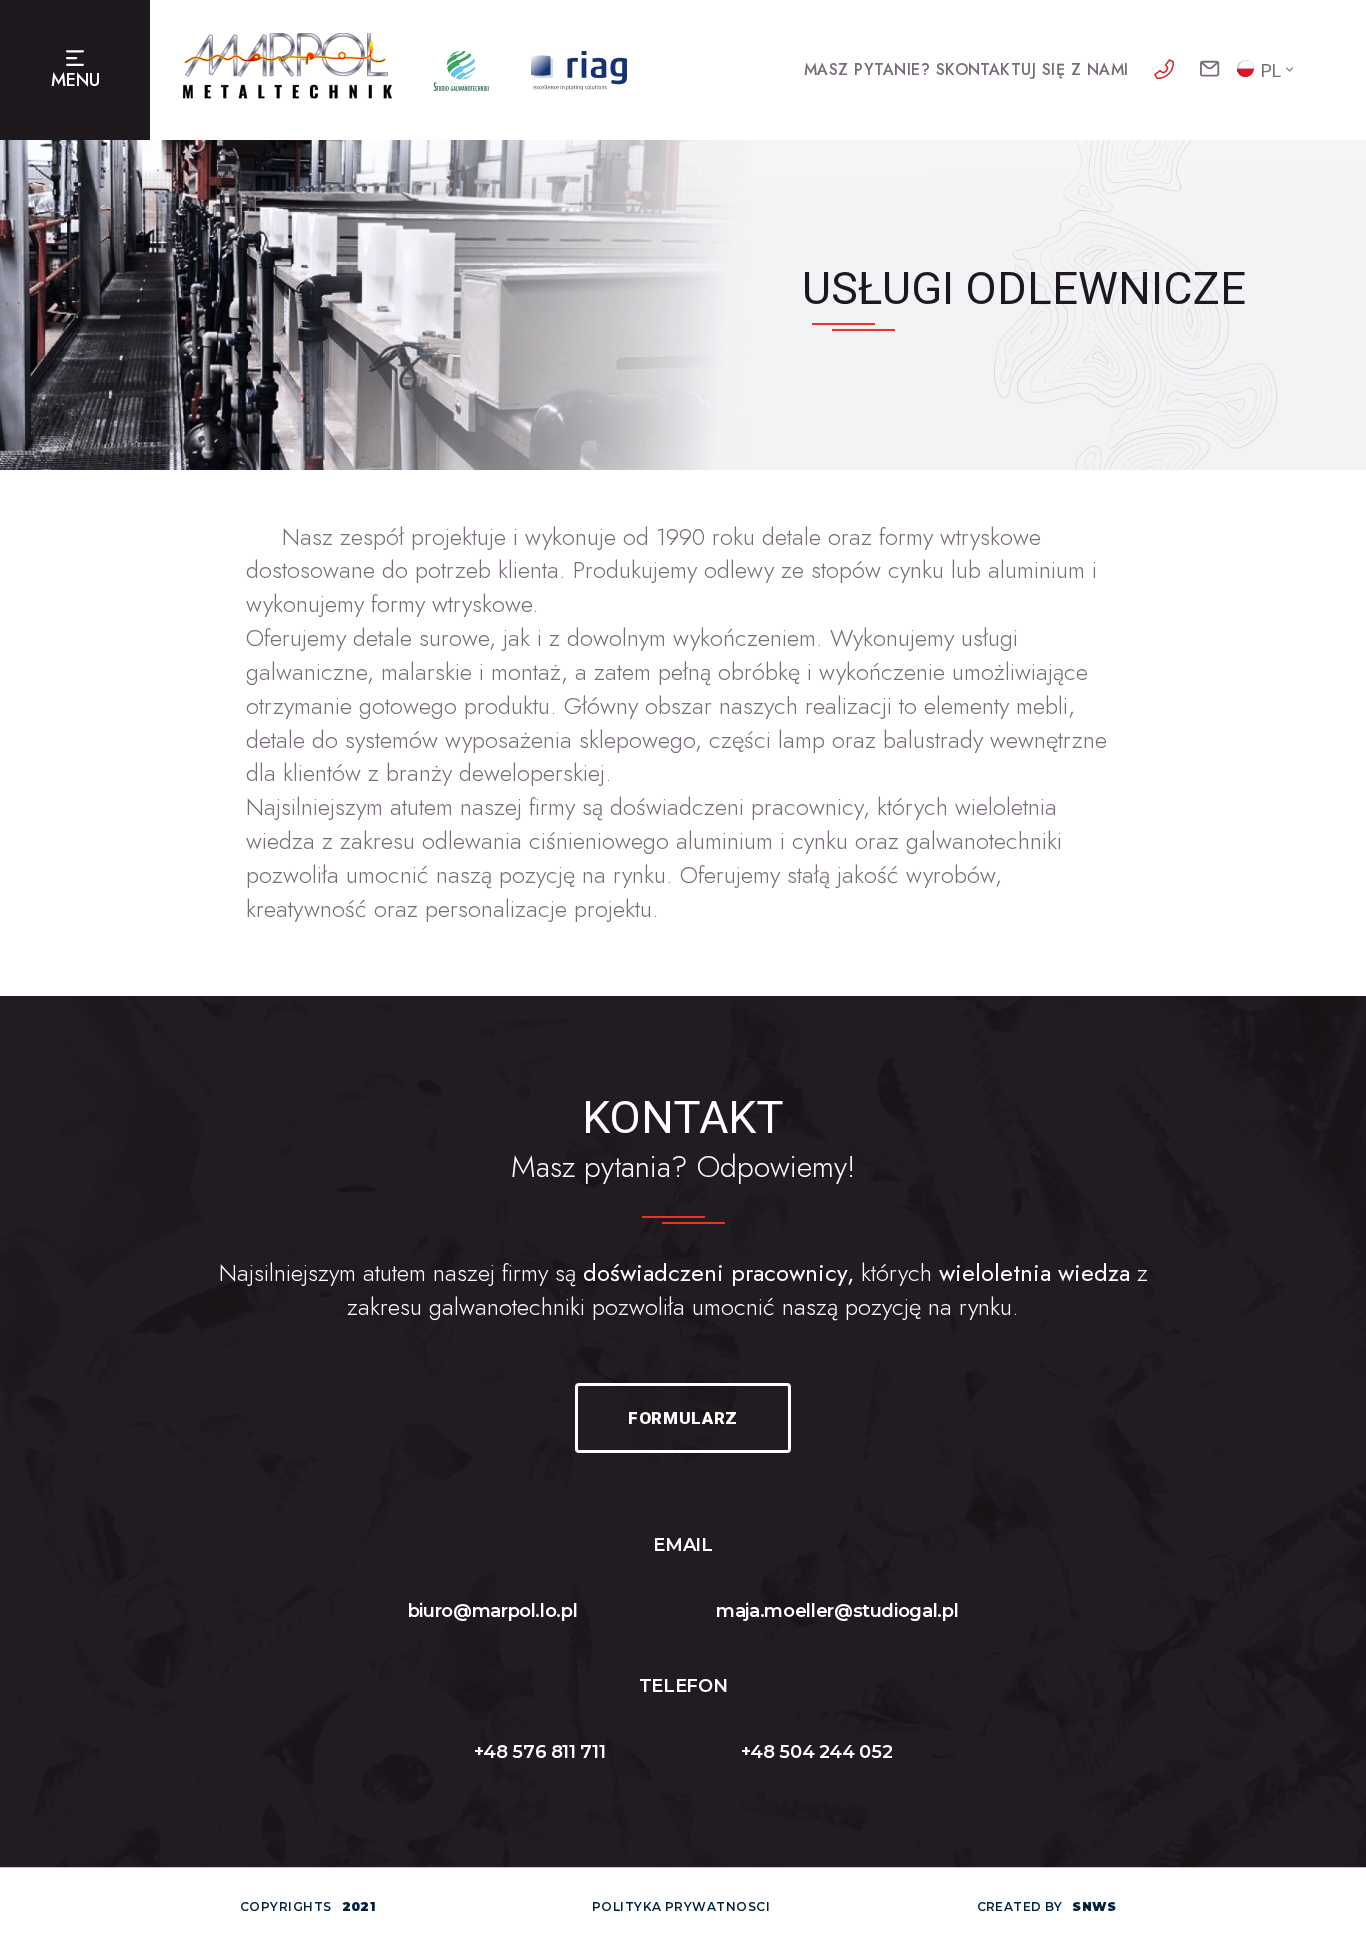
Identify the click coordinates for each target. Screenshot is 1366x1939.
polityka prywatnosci (681, 1906)
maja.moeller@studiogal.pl (837, 1611)
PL (1271, 70)
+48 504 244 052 (817, 1752)
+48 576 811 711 (540, 1752)
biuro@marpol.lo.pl (493, 1611)
